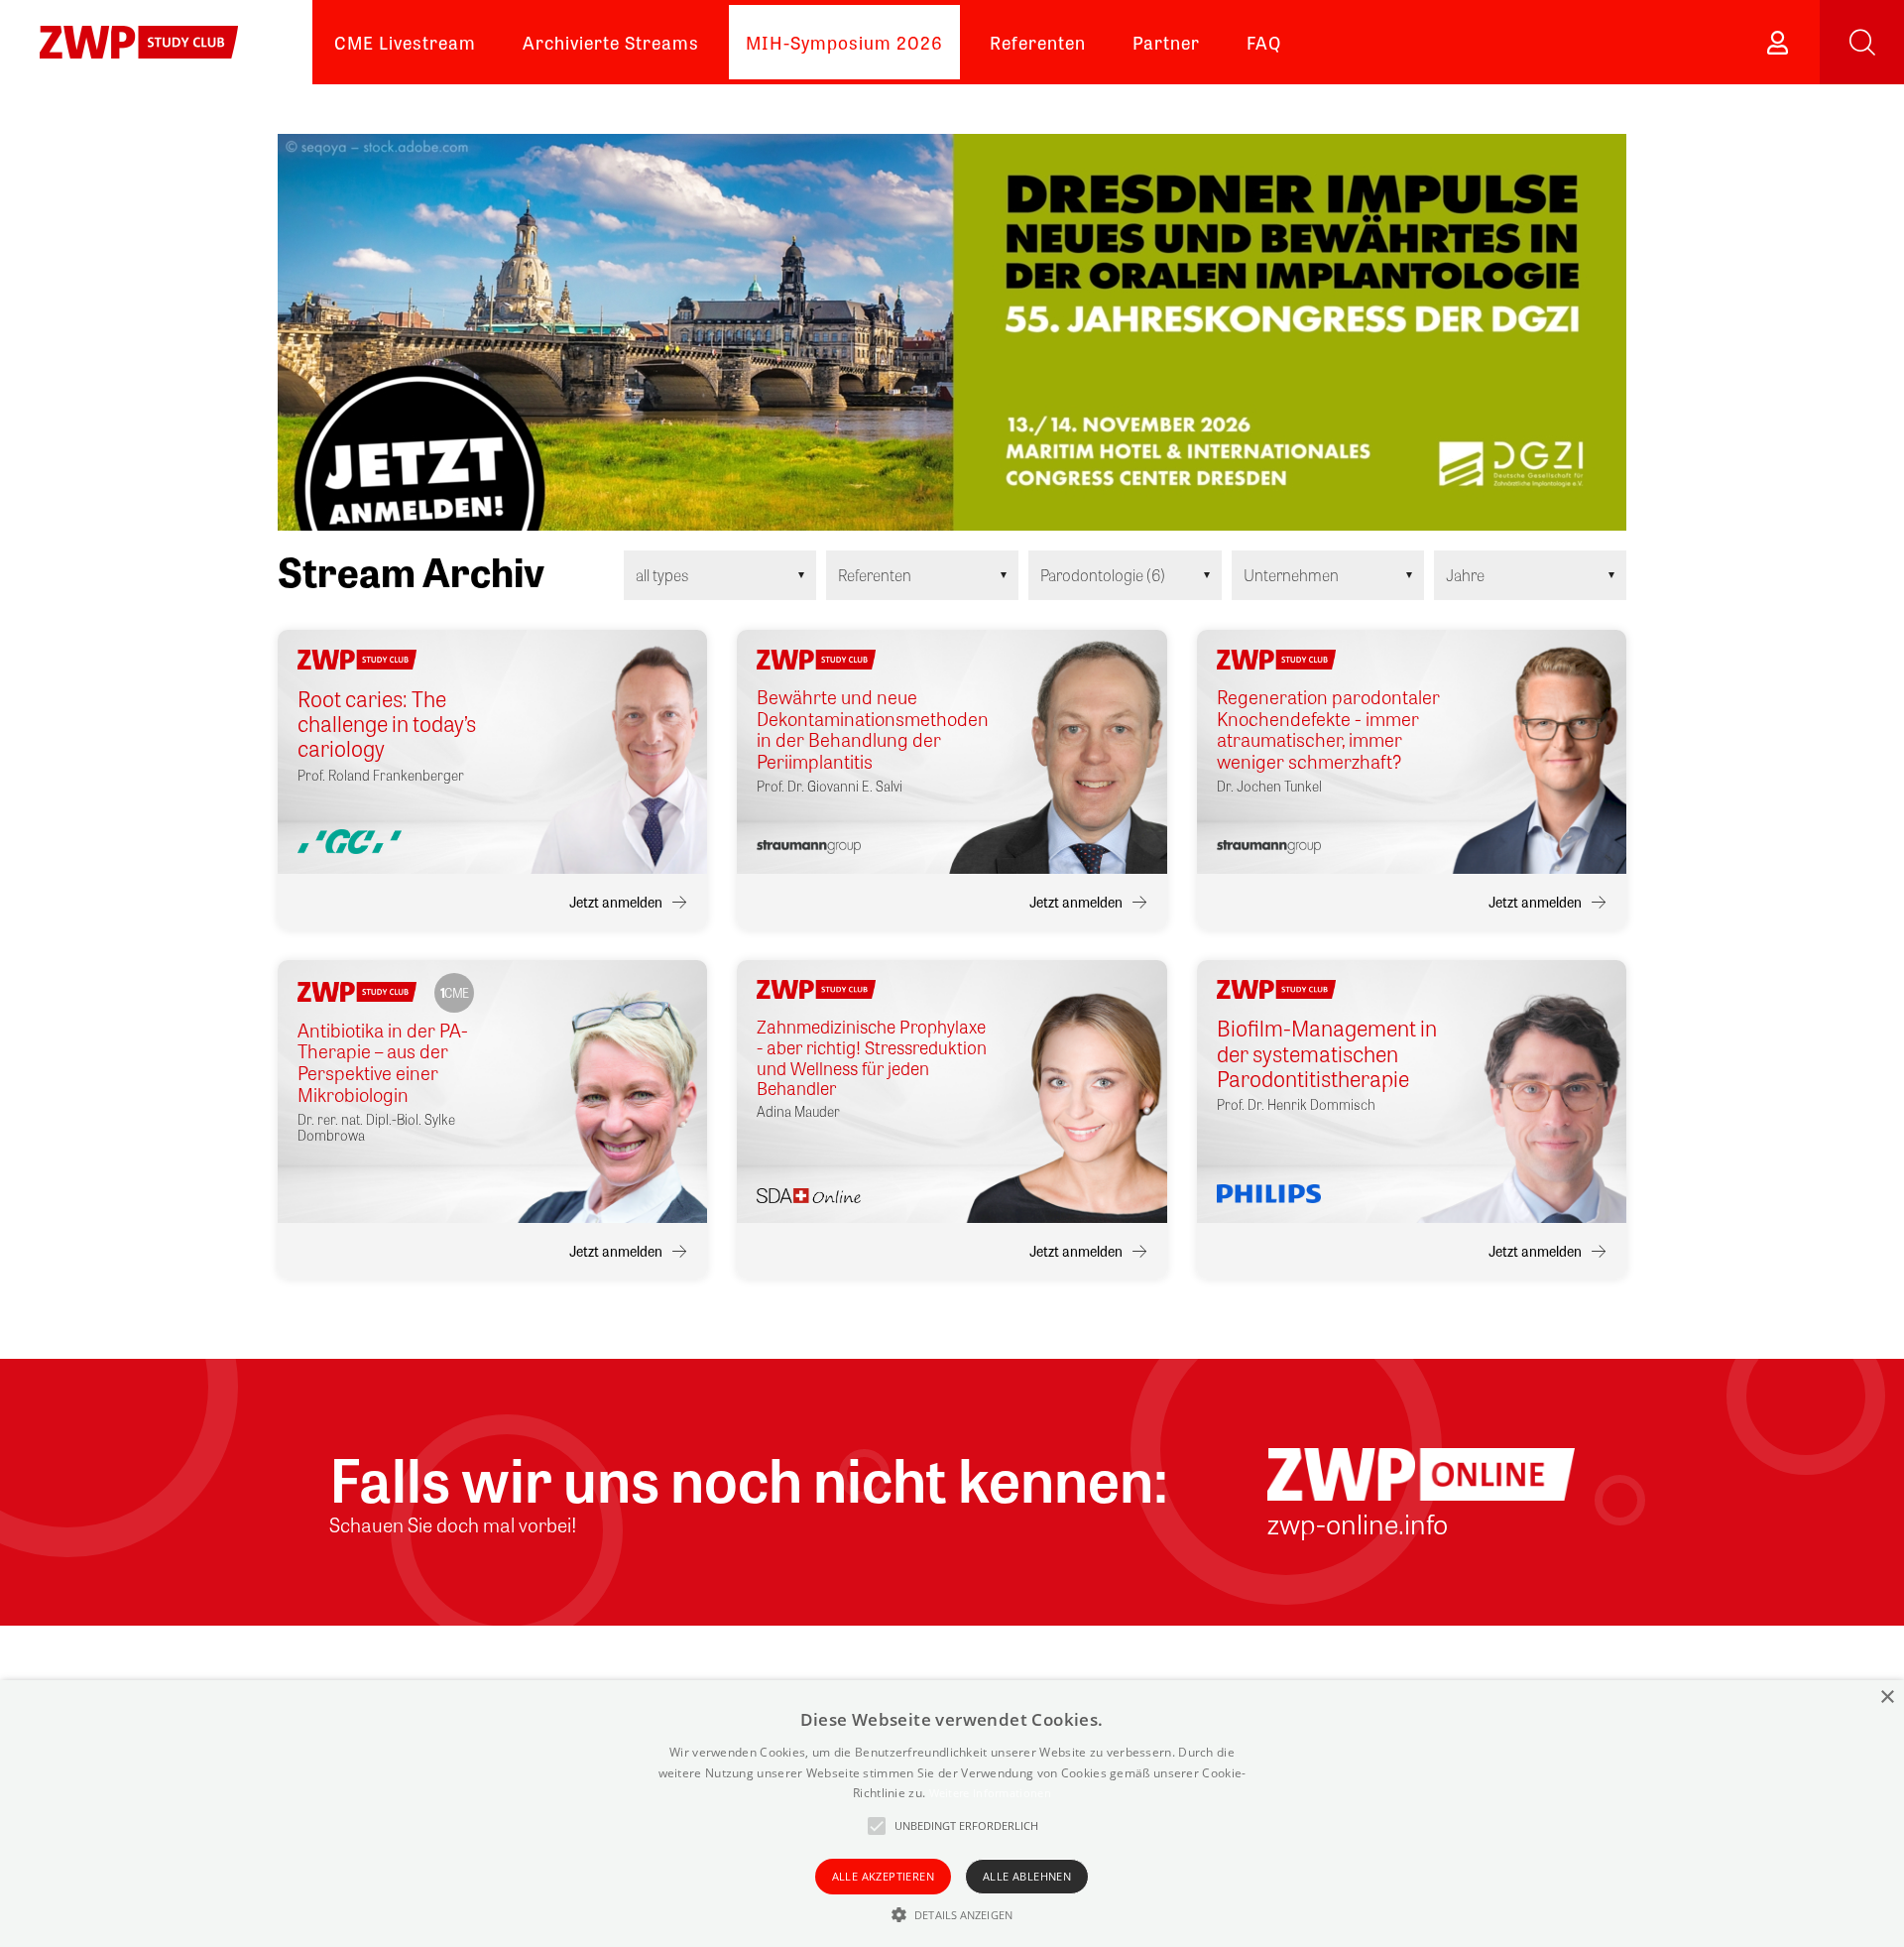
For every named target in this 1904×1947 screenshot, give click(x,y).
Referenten (1038, 42)
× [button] (1887, 1698)
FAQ (1264, 42)
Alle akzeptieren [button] (883, 1876)
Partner (1166, 42)
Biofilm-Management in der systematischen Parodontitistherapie (1327, 1053)
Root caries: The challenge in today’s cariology (387, 724)
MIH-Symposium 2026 (844, 42)
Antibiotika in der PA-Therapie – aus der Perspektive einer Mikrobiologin (383, 1063)
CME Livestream (405, 42)
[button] (952, 1914)
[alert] (952, 1814)
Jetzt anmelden (616, 902)
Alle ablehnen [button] (1027, 1876)
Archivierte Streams (611, 42)
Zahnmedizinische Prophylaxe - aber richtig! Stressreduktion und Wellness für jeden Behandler (872, 1057)
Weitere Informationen (990, 1793)
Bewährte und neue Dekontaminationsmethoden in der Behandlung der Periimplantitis (873, 730)
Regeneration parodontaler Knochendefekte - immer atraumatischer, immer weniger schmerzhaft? (1328, 730)
